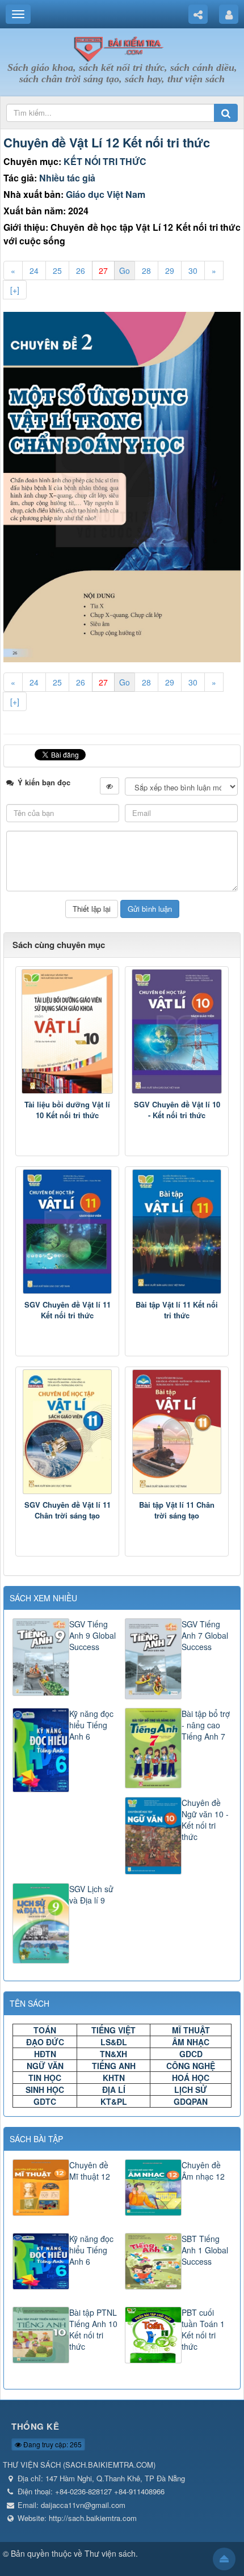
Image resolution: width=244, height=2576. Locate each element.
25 (57, 270)
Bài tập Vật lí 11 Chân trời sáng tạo (177, 1510)
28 (146, 270)
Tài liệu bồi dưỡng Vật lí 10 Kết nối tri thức (67, 1110)
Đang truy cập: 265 (52, 2444)
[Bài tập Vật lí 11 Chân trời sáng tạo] (177, 1432)
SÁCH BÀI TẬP (36, 2139)
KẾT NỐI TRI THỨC (105, 161)
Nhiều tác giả (67, 178)
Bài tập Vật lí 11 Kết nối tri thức (177, 1310)
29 (170, 270)
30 (193, 270)
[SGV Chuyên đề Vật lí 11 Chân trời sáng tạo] (67, 1432)
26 (81, 270)
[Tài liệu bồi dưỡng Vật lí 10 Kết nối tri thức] (67, 1031)
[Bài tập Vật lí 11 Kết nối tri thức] (177, 1232)
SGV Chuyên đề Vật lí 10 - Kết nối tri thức (177, 1110)
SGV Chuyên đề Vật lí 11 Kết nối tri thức (68, 1310)
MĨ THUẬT (191, 2030)
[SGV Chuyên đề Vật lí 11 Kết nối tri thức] (67, 1232)
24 (34, 270)
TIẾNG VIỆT (113, 2030)
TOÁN (45, 2030)
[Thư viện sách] (122, 47)
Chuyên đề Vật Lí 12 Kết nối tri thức (107, 142)
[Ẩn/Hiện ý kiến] (110, 786)
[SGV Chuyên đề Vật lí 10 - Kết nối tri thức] (177, 1031)
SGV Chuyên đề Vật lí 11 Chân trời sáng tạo (68, 1510)
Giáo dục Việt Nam (106, 194)
